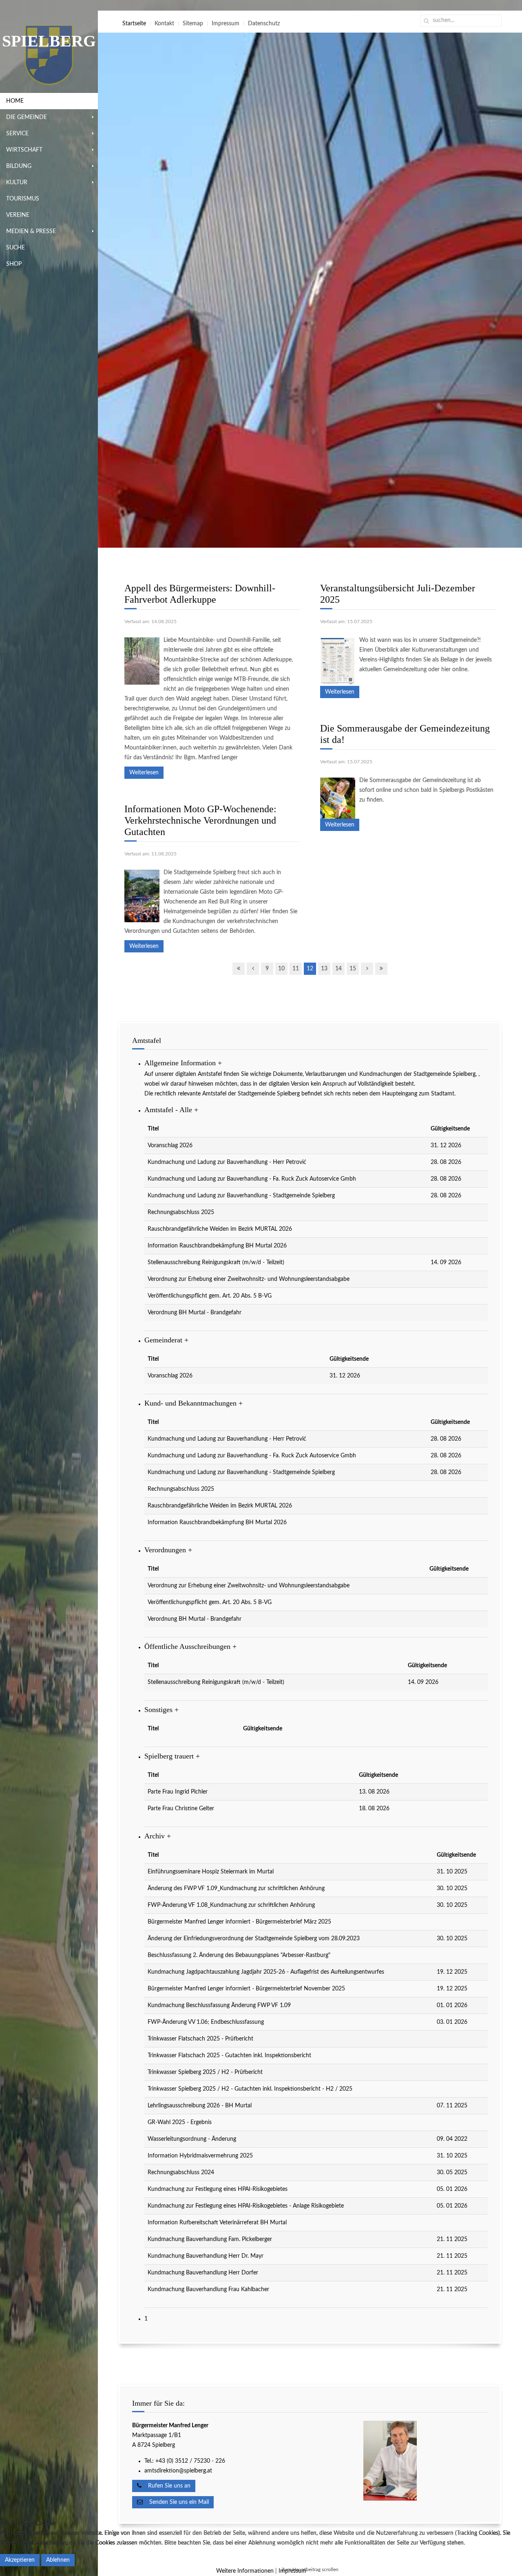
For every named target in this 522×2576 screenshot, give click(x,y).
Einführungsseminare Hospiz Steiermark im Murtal (211, 1872)
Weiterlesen (144, 773)
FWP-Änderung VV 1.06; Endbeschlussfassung (206, 2022)
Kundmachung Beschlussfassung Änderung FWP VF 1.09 (219, 2005)
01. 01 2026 (452, 2005)
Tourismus (23, 199)
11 (296, 969)
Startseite (134, 24)
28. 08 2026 (446, 1162)
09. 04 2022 (452, 2139)
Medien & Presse (31, 231)
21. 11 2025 (452, 2239)
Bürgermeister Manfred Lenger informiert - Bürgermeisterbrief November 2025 (246, 1989)
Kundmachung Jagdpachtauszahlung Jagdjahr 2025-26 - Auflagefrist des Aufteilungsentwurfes (266, 1972)
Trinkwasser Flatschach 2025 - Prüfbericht (200, 2039)
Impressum (226, 24)
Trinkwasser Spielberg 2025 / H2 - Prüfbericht (205, 2072)
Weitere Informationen (245, 2571)
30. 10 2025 (452, 1888)
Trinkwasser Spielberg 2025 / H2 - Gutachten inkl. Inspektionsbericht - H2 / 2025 (250, 2089)
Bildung (19, 166)
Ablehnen (58, 2560)
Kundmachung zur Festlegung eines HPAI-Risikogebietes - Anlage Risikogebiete (246, 2206)
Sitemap (193, 24)
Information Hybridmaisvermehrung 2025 (200, 2156)
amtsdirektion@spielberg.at (178, 2471)
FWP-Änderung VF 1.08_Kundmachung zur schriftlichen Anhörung (231, 1905)
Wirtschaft (24, 150)
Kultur (17, 183)
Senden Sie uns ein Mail (176, 2502)
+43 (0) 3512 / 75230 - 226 (191, 2461)
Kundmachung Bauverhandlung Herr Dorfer (203, 2273)
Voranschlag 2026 (170, 1146)
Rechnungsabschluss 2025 (181, 1212)
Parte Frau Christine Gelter (181, 1809)
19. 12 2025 (452, 1972)
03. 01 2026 (452, 2022)
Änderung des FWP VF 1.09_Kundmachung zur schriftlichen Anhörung (236, 1888)
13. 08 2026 (374, 1792)
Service (17, 134)
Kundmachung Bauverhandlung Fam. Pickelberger (210, 2239)
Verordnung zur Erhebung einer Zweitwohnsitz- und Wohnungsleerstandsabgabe (249, 1279)
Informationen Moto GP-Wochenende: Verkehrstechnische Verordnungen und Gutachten (200, 820)
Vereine (18, 215)
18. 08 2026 (374, 1809)
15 (353, 969)
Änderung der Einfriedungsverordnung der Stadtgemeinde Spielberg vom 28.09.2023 (254, 1939)
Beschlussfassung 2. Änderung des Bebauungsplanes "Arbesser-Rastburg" (239, 1955)
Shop (14, 264)
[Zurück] (253, 969)
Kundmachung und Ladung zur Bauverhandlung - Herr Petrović (227, 1162)
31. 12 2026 (446, 1146)
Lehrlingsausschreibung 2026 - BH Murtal (200, 2106)
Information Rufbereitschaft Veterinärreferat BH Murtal (217, 2223)
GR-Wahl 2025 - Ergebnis (180, 2122)
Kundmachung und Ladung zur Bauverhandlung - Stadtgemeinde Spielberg (241, 1196)
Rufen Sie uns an (166, 2486)
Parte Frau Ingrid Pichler (178, 1792)
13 (324, 969)
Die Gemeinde (27, 117)
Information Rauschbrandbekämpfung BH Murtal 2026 (217, 1246)
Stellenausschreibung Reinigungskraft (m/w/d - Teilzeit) (216, 1263)
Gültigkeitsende (450, 1129)
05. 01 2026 (452, 2189)
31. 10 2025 (452, 1872)
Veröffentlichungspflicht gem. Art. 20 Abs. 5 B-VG (210, 1296)
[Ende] (381, 969)
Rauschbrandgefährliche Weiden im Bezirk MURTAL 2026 (220, 1229)
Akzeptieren (20, 2560)
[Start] (239, 969)
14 (338, 969)
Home (15, 101)
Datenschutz (264, 24)
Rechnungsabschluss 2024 (181, 2173)
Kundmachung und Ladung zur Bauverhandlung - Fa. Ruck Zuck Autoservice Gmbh (252, 1179)
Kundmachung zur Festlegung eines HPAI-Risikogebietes (218, 2189)
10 (281, 969)
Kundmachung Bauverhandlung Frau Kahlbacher (208, 2290)
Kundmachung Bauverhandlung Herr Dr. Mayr (206, 2256)
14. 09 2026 (446, 1263)
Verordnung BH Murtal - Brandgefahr (195, 1313)
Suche (15, 248)
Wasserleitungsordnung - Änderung (192, 2139)
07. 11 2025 (452, 2106)
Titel (153, 1129)
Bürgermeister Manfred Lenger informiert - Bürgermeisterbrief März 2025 (239, 1922)
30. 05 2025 (452, 2173)
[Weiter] (367, 969)
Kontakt (164, 24)
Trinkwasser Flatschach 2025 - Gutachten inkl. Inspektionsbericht (229, 2056)
